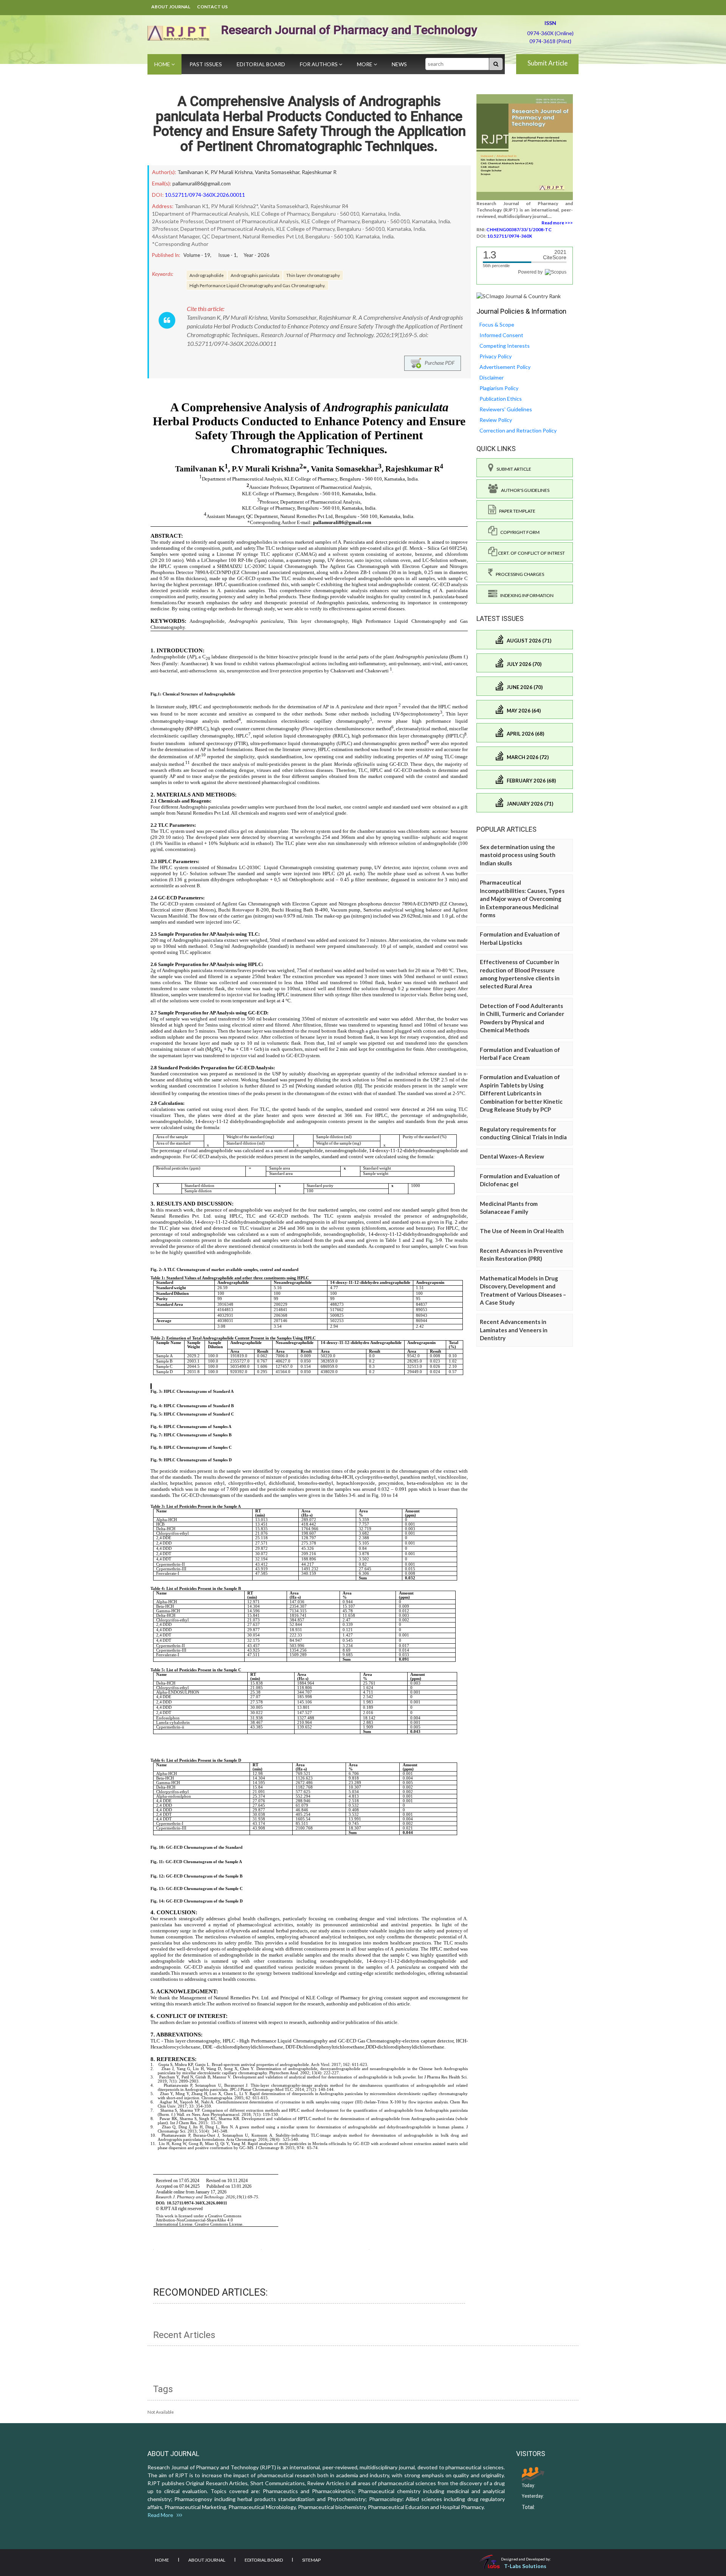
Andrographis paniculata (255, 275)
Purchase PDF (438, 362)
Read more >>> (557, 223)
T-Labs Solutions (525, 2566)
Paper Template (516, 511)
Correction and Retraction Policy (518, 430)
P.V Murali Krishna (232, 172)
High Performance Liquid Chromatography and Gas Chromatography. (257, 285)
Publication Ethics (501, 399)
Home (163, 64)
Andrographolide (207, 275)
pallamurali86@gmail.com (202, 183)
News (399, 64)
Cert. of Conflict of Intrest (531, 553)
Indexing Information (525, 595)
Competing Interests (505, 346)
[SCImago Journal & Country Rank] (519, 296)
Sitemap (311, 2560)
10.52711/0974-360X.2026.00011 (205, 195)
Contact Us (212, 7)
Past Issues (206, 64)
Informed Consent (501, 335)
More (365, 64)
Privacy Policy (496, 356)
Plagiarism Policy (499, 388)
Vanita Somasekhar (277, 172)
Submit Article (548, 63)
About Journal (171, 7)
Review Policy (496, 420)
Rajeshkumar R (319, 172)
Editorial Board (261, 64)
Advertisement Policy (505, 367)
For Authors (319, 64)
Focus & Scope (497, 324)
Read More (162, 2515)
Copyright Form (518, 532)
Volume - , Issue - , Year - (226, 255)
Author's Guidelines (524, 490)
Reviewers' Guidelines (506, 409)
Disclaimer (492, 377)
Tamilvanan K (193, 172)
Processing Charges (518, 574)
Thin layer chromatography (313, 275)
